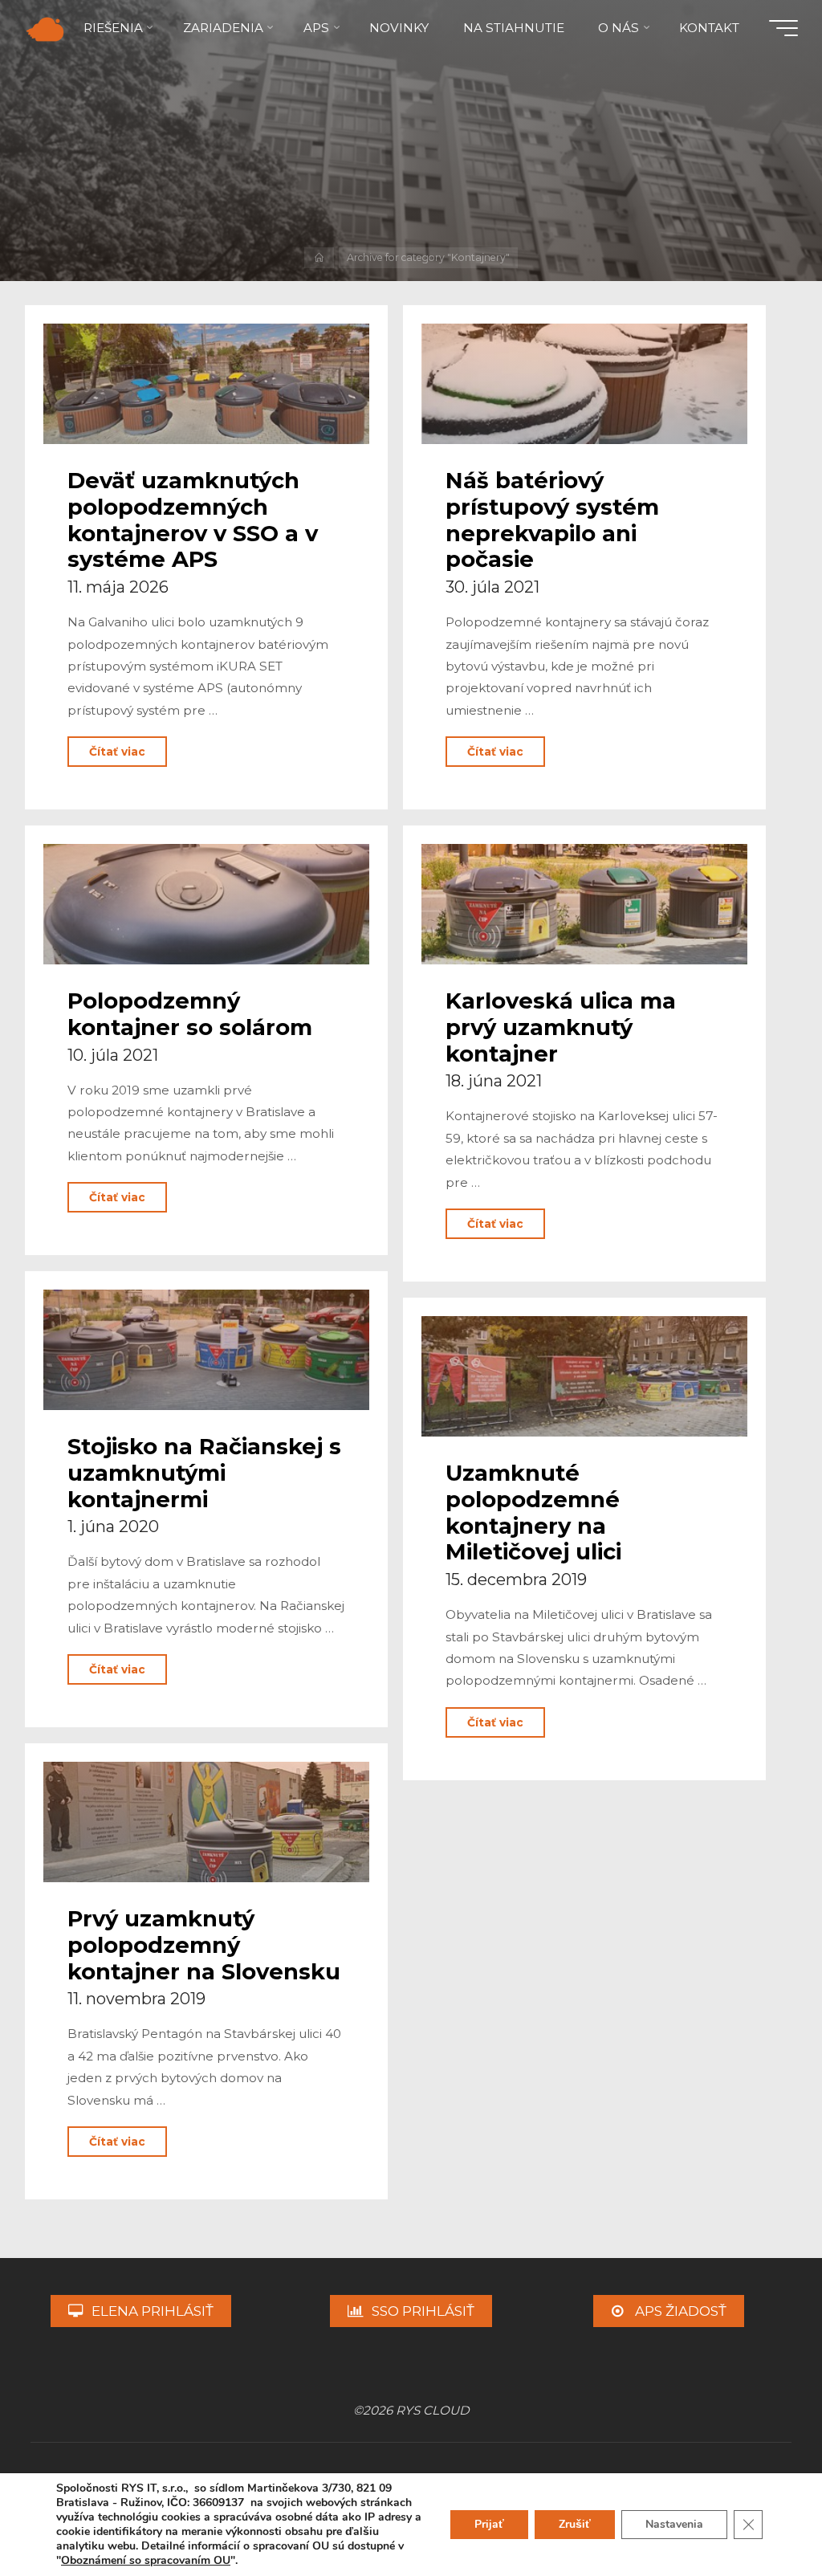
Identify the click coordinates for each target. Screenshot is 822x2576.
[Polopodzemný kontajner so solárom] (206, 904)
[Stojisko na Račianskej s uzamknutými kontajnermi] (206, 1350)
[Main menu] (783, 28)
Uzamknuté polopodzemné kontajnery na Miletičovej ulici (533, 1512)
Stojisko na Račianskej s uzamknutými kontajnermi (204, 1473)
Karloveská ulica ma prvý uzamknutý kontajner (561, 1027)
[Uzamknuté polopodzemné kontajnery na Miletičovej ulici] (585, 1376)
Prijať (489, 2524)
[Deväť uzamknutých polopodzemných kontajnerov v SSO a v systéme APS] (206, 384)
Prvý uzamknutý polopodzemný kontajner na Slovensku (204, 1945)
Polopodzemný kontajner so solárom (190, 1014)
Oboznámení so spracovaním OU (146, 2560)
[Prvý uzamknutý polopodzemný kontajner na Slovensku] (206, 1822)
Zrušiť (575, 2524)
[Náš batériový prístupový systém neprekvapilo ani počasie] (585, 384)
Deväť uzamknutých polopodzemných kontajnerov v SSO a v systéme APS (193, 520)
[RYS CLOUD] (45, 28)
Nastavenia (674, 2524)
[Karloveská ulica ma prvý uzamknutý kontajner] (585, 904)
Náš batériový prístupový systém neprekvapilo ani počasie (552, 520)
